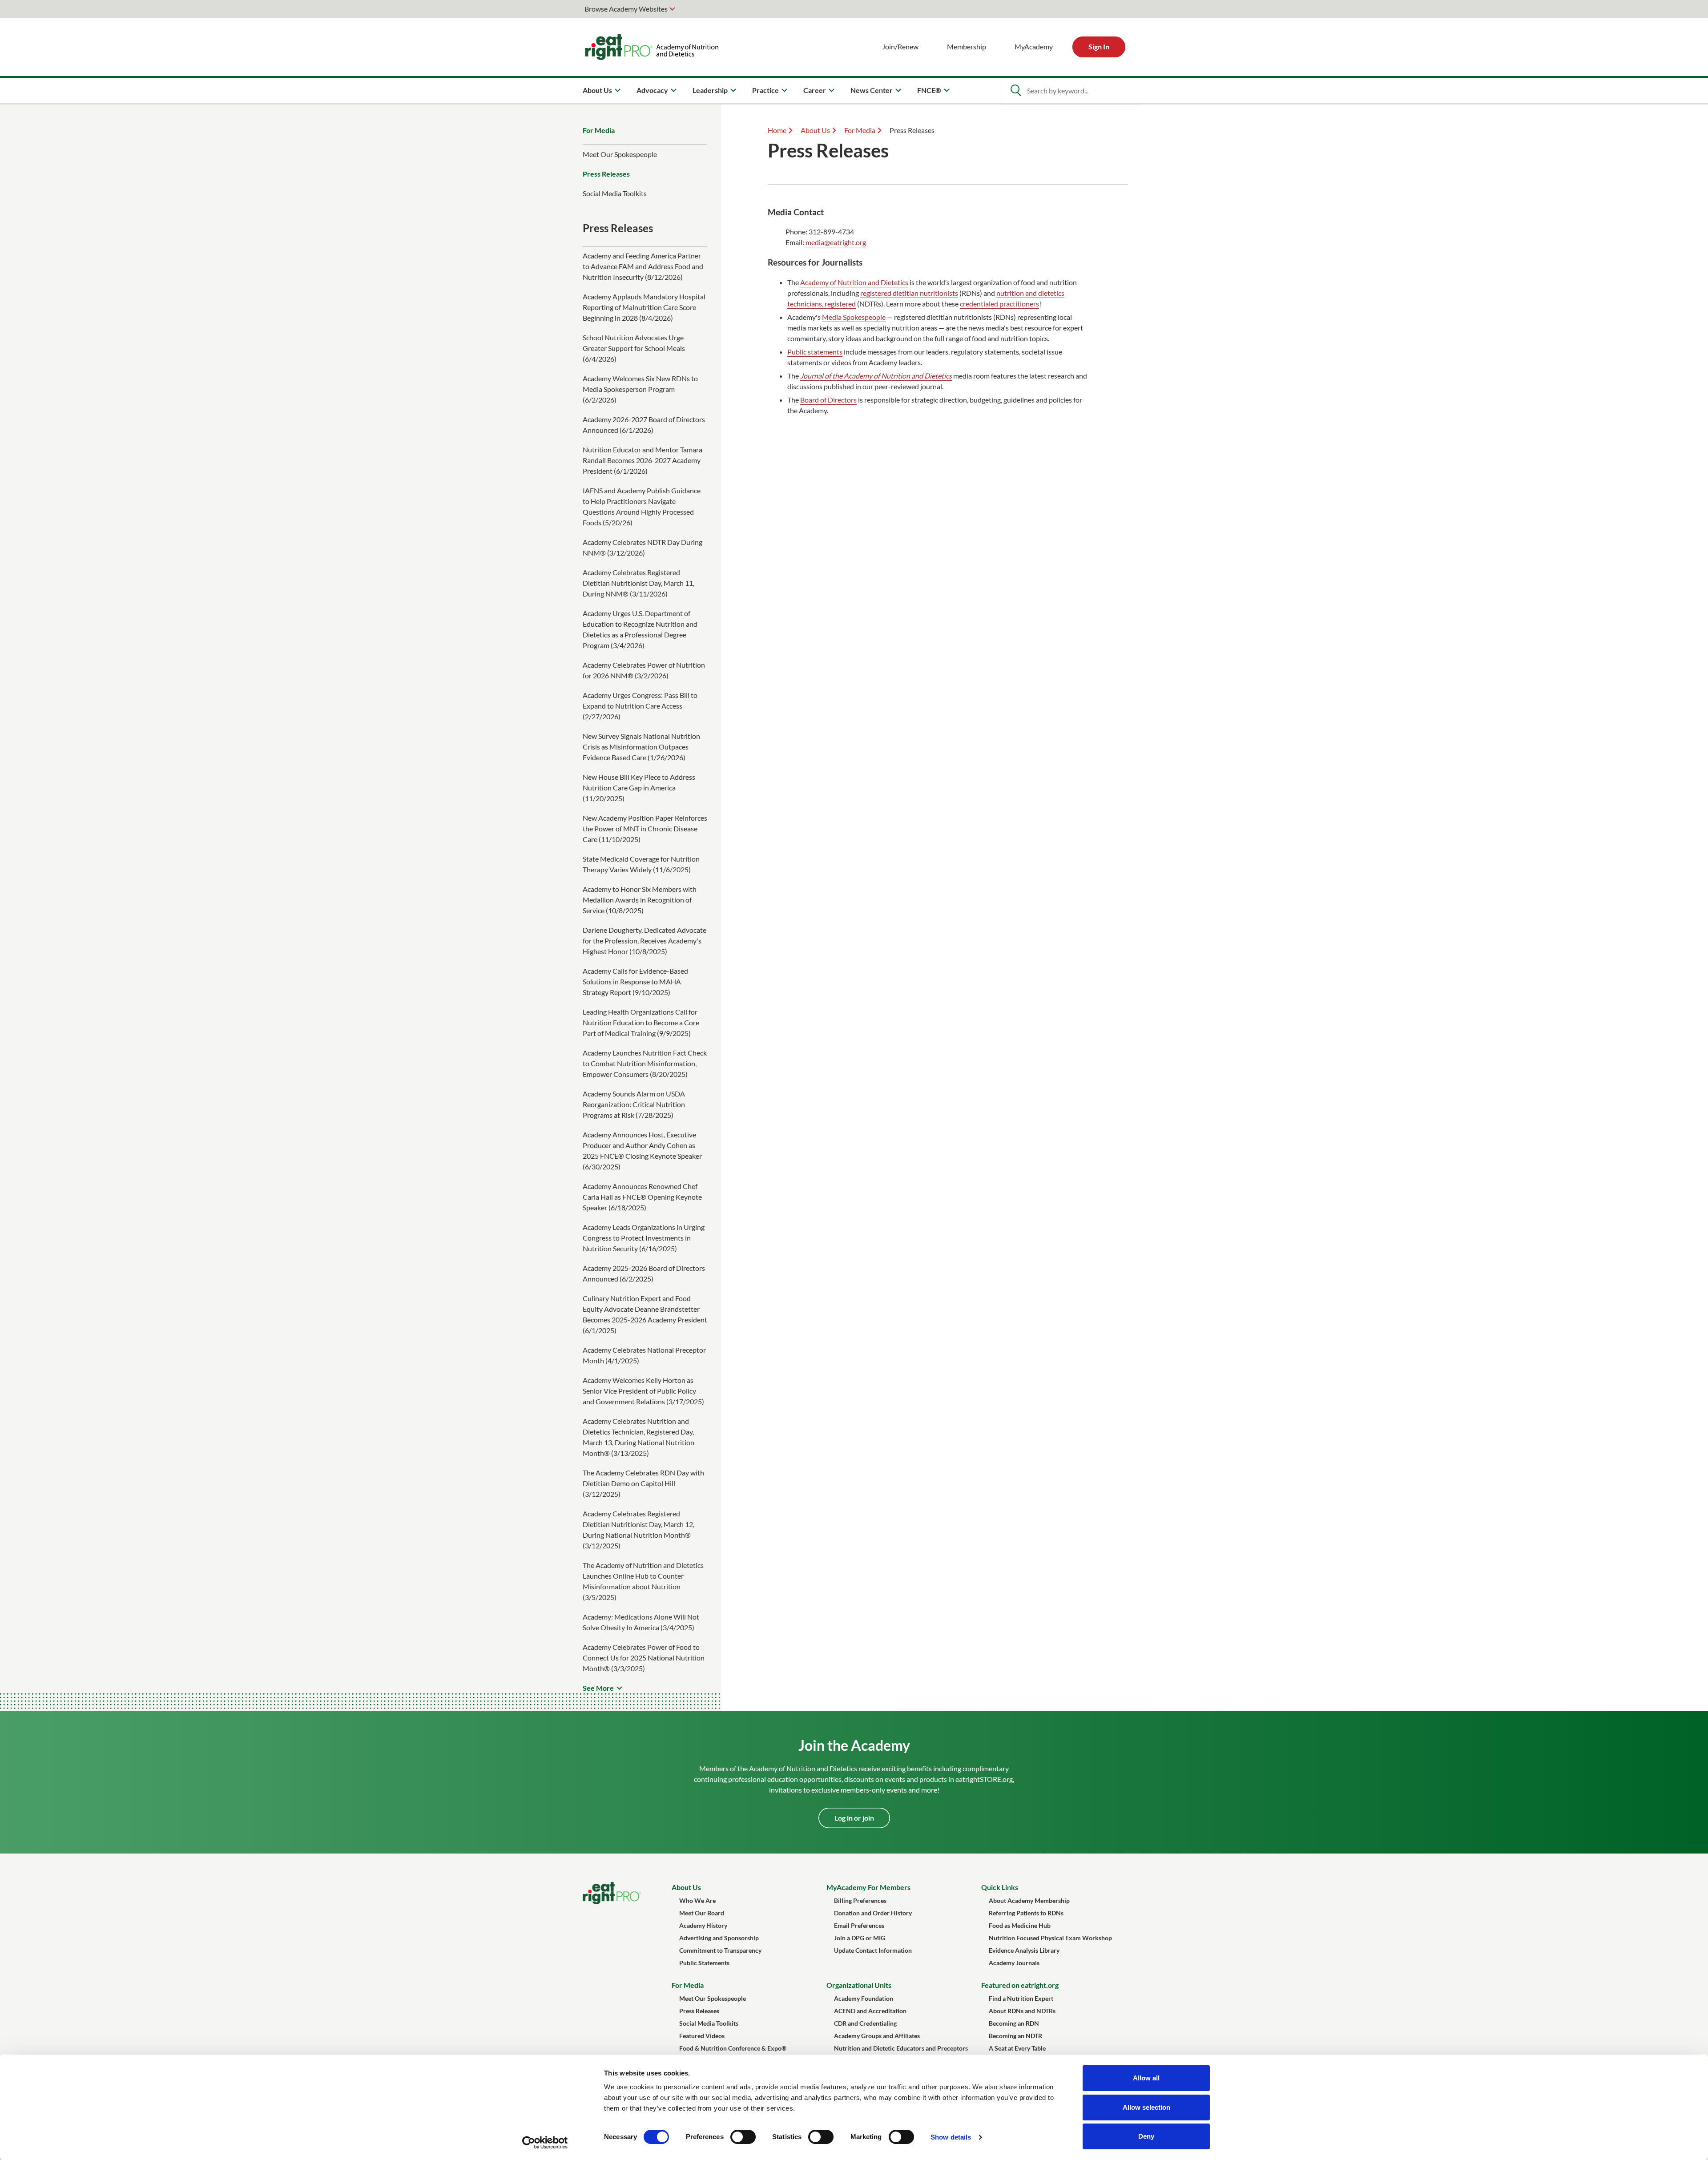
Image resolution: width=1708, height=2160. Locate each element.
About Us (815, 130)
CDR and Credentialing (865, 2023)
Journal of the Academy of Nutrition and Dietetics (876, 376)
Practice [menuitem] (765, 90)
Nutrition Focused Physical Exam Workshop (1050, 1938)
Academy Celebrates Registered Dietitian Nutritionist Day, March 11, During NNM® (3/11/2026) (638, 583)
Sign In (1099, 46)
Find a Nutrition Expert (1021, 1998)
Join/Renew (900, 46)
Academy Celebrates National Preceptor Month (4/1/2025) (644, 1355)
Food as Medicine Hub (1020, 1925)
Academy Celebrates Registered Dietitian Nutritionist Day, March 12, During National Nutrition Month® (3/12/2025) (638, 1529)
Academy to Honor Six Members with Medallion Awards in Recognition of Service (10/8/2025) (640, 900)
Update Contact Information (873, 1950)
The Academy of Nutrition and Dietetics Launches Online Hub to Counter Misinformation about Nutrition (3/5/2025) (643, 1581)
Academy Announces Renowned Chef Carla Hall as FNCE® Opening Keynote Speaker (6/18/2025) (642, 1197)
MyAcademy (1034, 46)
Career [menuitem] (815, 90)
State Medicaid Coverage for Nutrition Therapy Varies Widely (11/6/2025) (641, 864)
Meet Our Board (702, 1913)
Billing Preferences (860, 1900)
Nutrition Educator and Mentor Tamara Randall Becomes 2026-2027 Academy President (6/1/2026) (643, 460)
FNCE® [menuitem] (929, 90)
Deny (1146, 2136)
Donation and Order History (873, 1913)
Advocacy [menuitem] (652, 90)
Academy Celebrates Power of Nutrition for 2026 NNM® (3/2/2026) (644, 670)
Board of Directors (828, 400)
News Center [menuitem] (872, 90)
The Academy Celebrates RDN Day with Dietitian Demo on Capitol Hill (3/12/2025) (643, 1483)
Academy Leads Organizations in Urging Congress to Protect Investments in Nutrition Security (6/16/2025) (644, 1238)
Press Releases (606, 174)
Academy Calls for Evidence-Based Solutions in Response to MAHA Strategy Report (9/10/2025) (635, 981)
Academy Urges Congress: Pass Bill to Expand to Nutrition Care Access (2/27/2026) (640, 706)
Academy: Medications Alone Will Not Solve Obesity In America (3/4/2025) (641, 1622)
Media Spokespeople (854, 317)
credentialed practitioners (999, 304)
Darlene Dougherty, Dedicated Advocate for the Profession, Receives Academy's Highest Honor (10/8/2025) (645, 941)
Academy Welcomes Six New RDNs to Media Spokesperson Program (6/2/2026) (640, 389)
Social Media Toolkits (615, 193)
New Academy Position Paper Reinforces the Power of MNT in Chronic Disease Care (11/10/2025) (645, 828)
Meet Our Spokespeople (620, 154)
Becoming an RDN (1014, 2023)
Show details (951, 2137)
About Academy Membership (1029, 1900)
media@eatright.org (836, 242)
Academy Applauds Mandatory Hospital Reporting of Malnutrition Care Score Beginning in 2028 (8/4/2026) (644, 307)
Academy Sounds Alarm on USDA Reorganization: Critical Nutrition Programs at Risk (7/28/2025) (634, 1104)
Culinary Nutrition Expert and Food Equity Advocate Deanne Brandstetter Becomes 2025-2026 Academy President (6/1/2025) (645, 1314)
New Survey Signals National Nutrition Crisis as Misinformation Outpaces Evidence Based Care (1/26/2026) (641, 747)
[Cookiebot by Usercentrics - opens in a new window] (545, 2143)
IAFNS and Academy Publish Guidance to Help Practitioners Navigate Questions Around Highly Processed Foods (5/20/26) (642, 506)
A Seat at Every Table (1017, 2048)
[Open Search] (1015, 90)
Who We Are (697, 1900)
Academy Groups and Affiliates (877, 2036)
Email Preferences (859, 1925)
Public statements (815, 352)
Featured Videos (702, 2036)
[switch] (743, 2137)
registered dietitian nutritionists (909, 293)
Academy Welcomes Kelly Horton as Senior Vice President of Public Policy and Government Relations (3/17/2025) (643, 1391)
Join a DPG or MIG (860, 1938)
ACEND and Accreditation (870, 2011)
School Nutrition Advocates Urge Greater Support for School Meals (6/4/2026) (634, 348)
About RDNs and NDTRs (1022, 2011)
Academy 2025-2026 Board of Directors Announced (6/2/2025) (644, 1273)
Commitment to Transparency (720, 1950)
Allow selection (1146, 2107)
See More (598, 1688)
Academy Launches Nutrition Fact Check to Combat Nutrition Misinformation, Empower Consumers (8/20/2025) (645, 1063)
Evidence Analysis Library (1024, 1950)
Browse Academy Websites (626, 9)
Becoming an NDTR (1015, 2036)
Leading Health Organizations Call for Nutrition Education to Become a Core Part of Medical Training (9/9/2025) (641, 1022)
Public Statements (704, 1963)
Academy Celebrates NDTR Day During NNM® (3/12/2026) (643, 547)
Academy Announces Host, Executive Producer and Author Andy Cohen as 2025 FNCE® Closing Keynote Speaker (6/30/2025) (642, 1151)
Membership (967, 46)
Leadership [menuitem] (710, 90)
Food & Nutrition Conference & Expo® (733, 2048)
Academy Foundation (864, 1998)
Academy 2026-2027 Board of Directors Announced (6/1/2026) (644, 425)
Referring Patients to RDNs (1026, 1913)
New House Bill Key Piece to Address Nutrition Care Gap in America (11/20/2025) (639, 788)
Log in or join (854, 1818)
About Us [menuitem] (597, 90)
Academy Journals (1014, 1963)
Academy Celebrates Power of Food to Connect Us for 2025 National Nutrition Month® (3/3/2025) (644, 1658)
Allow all (1146, 2078)
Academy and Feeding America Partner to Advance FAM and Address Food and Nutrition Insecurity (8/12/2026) (643, 266)
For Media (599, 130)
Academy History (703, 1925)
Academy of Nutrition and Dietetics (854, 282)
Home (777, 130)
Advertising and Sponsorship (719, 1938)
